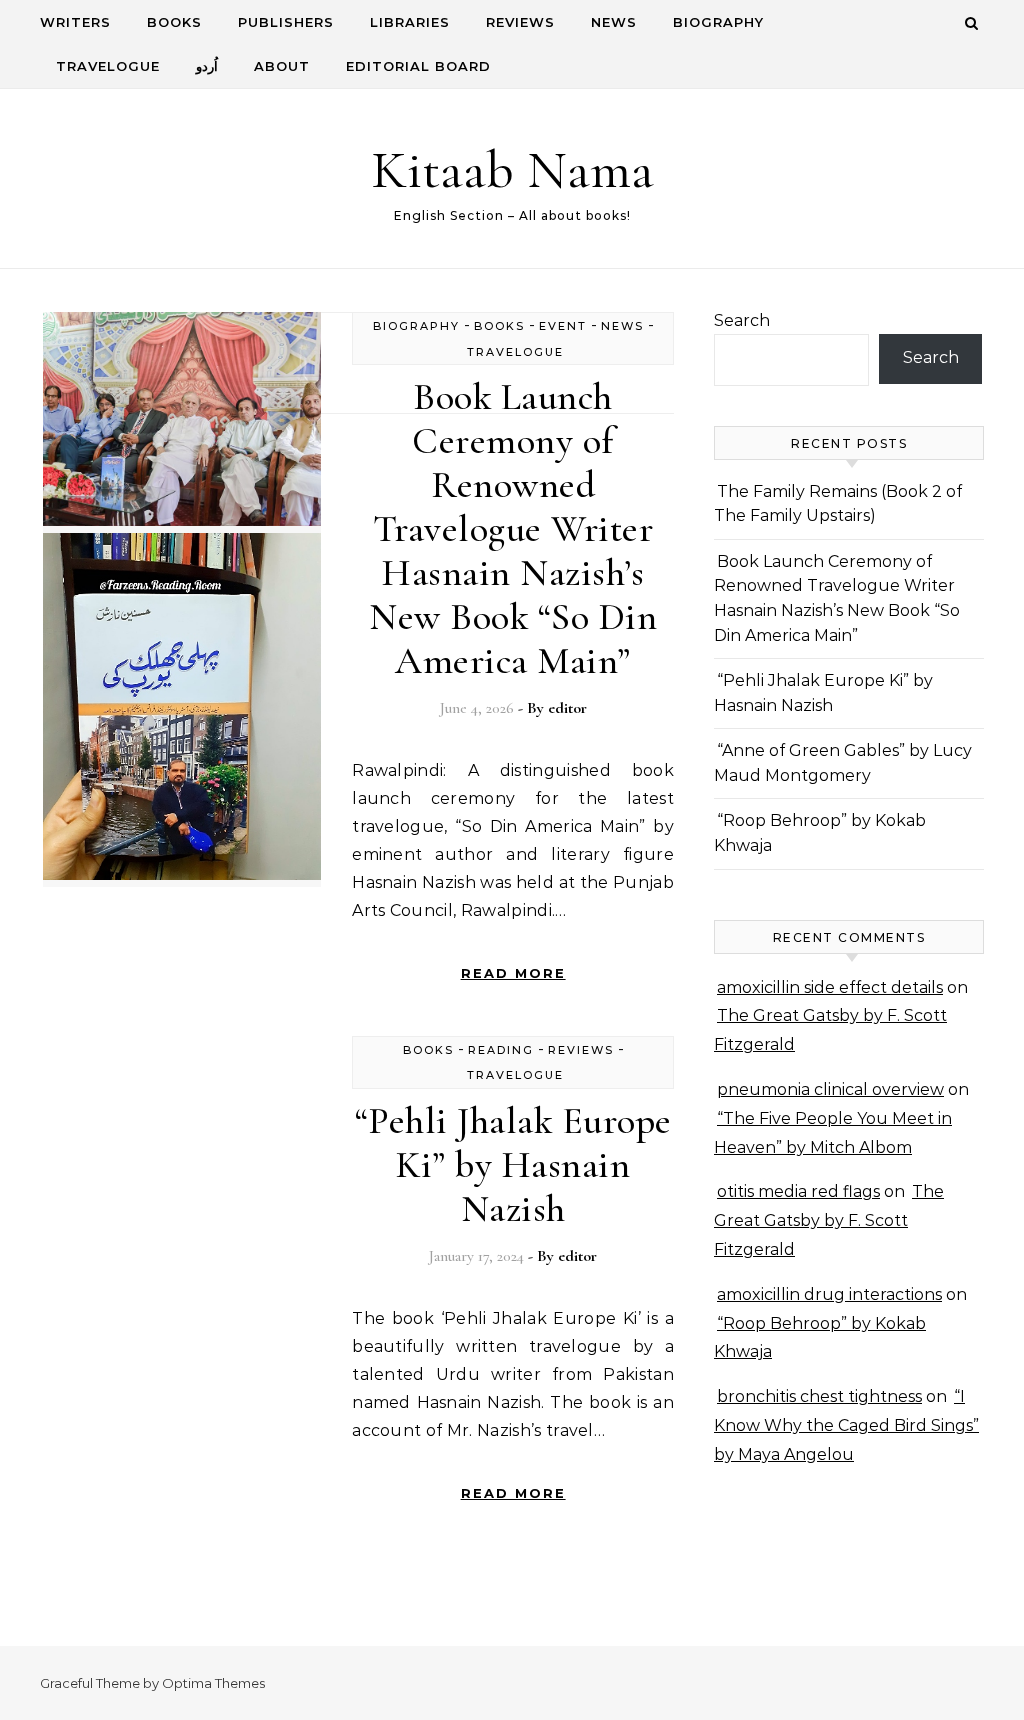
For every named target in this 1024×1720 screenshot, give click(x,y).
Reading (501, 1050)
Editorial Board (418, 66)
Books (174, 22)
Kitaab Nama (512, 169)
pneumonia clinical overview (830, 1089)
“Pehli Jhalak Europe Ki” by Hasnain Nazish (513, 1165)
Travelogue (108, 66)
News (614, 22)
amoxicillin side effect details (830, 987)
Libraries (410, 22)
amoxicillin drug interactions (829, 1294)
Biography (718, 22)
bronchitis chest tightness (819, 1396)
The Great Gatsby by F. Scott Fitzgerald (829, 1220)
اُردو (207, 66)
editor (567, 708)
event (563, 326)
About (282, 66)
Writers (75, 22)
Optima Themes (213, 1683)
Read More (513, 973)
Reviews (520, 22)
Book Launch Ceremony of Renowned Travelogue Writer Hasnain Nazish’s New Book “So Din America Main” (513, 529)
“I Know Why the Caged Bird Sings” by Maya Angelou (846, 1425)
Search (742, 320)
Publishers (286, 22)
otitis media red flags (798, 1191)
